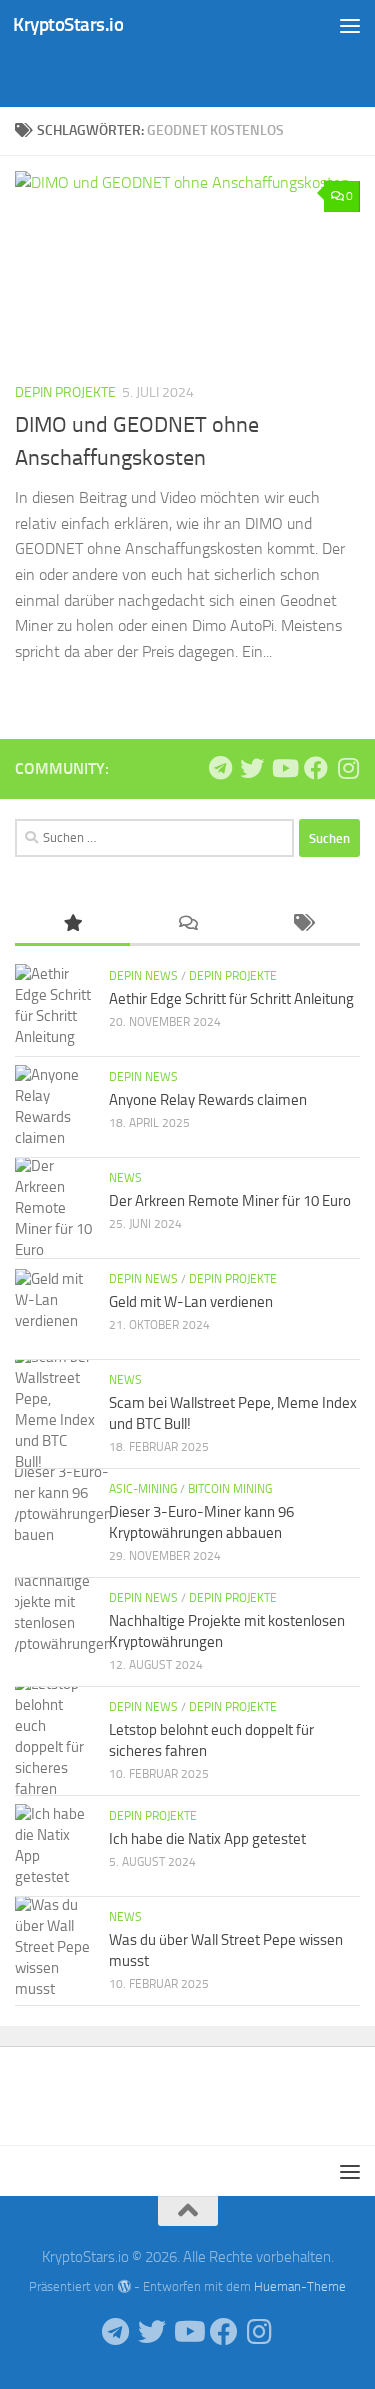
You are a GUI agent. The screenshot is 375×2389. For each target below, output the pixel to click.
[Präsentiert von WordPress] (123, 2286)
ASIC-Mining (143, 1489)
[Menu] (350, 25)
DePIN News (143, 976)
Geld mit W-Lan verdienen (191, 1302)
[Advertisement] (195, 75)
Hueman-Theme (300, 2286)
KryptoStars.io (68, 24)
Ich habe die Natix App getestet (207, 1839)
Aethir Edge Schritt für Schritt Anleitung (231, 999)
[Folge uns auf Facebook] (316, 768)
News (125, 1178)
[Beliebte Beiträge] (72, 924)
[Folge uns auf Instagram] (348, 768)
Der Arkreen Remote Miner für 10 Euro (230, 1201)
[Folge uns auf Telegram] (220, 768)
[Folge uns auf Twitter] (252, 768)
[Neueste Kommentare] (187, 924)
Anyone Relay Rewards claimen (208, 1100)
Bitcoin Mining (230, 1489)
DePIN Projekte (65, 392)
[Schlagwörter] (302, 924)
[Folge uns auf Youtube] (284, 768)
